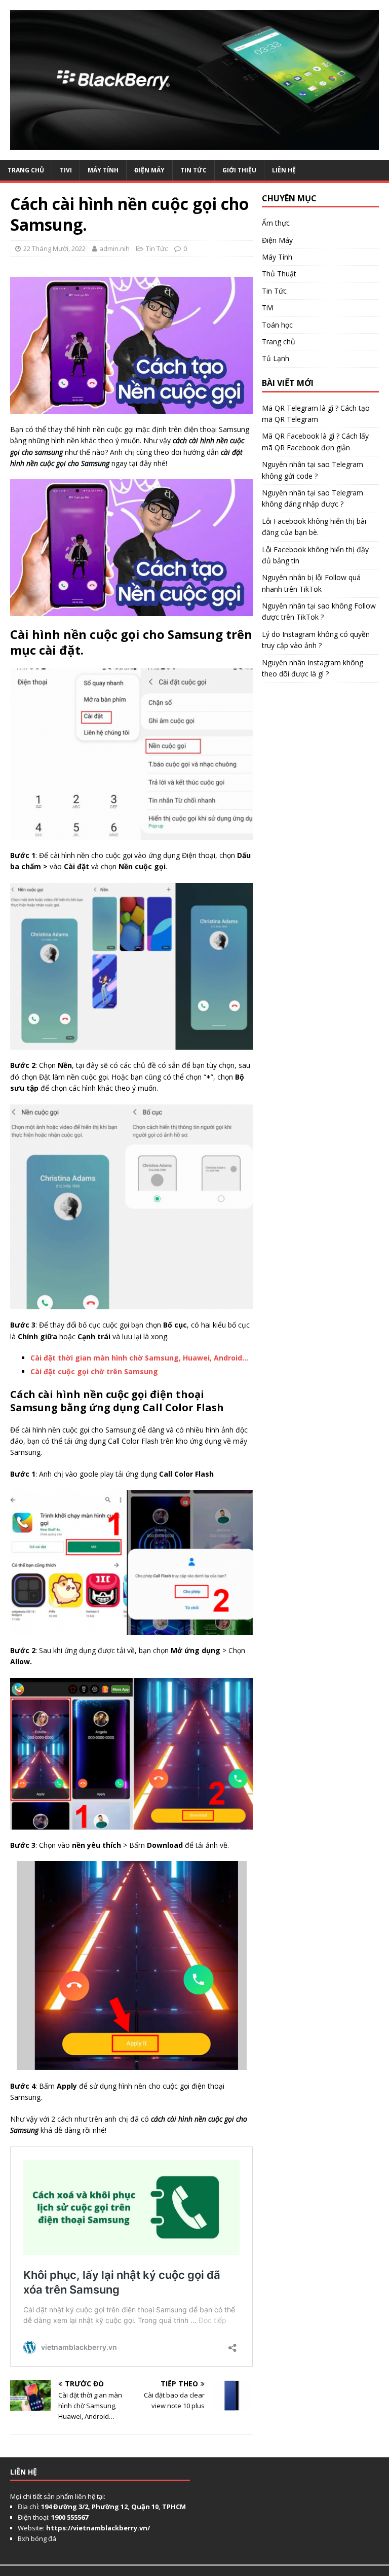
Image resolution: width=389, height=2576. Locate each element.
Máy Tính (103, 170)
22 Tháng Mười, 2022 (54, 248)
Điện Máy (149, 170)
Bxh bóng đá (37, 2538)
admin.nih (114, 248)
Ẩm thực (276, 223)
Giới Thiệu (239, 170)
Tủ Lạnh (276, 358)
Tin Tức (193, 170)
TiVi (66, 170)
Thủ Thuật (279, 274)
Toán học (277, 325)
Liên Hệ (284, 170)
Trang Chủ (26, 170)
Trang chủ (279, 342)
